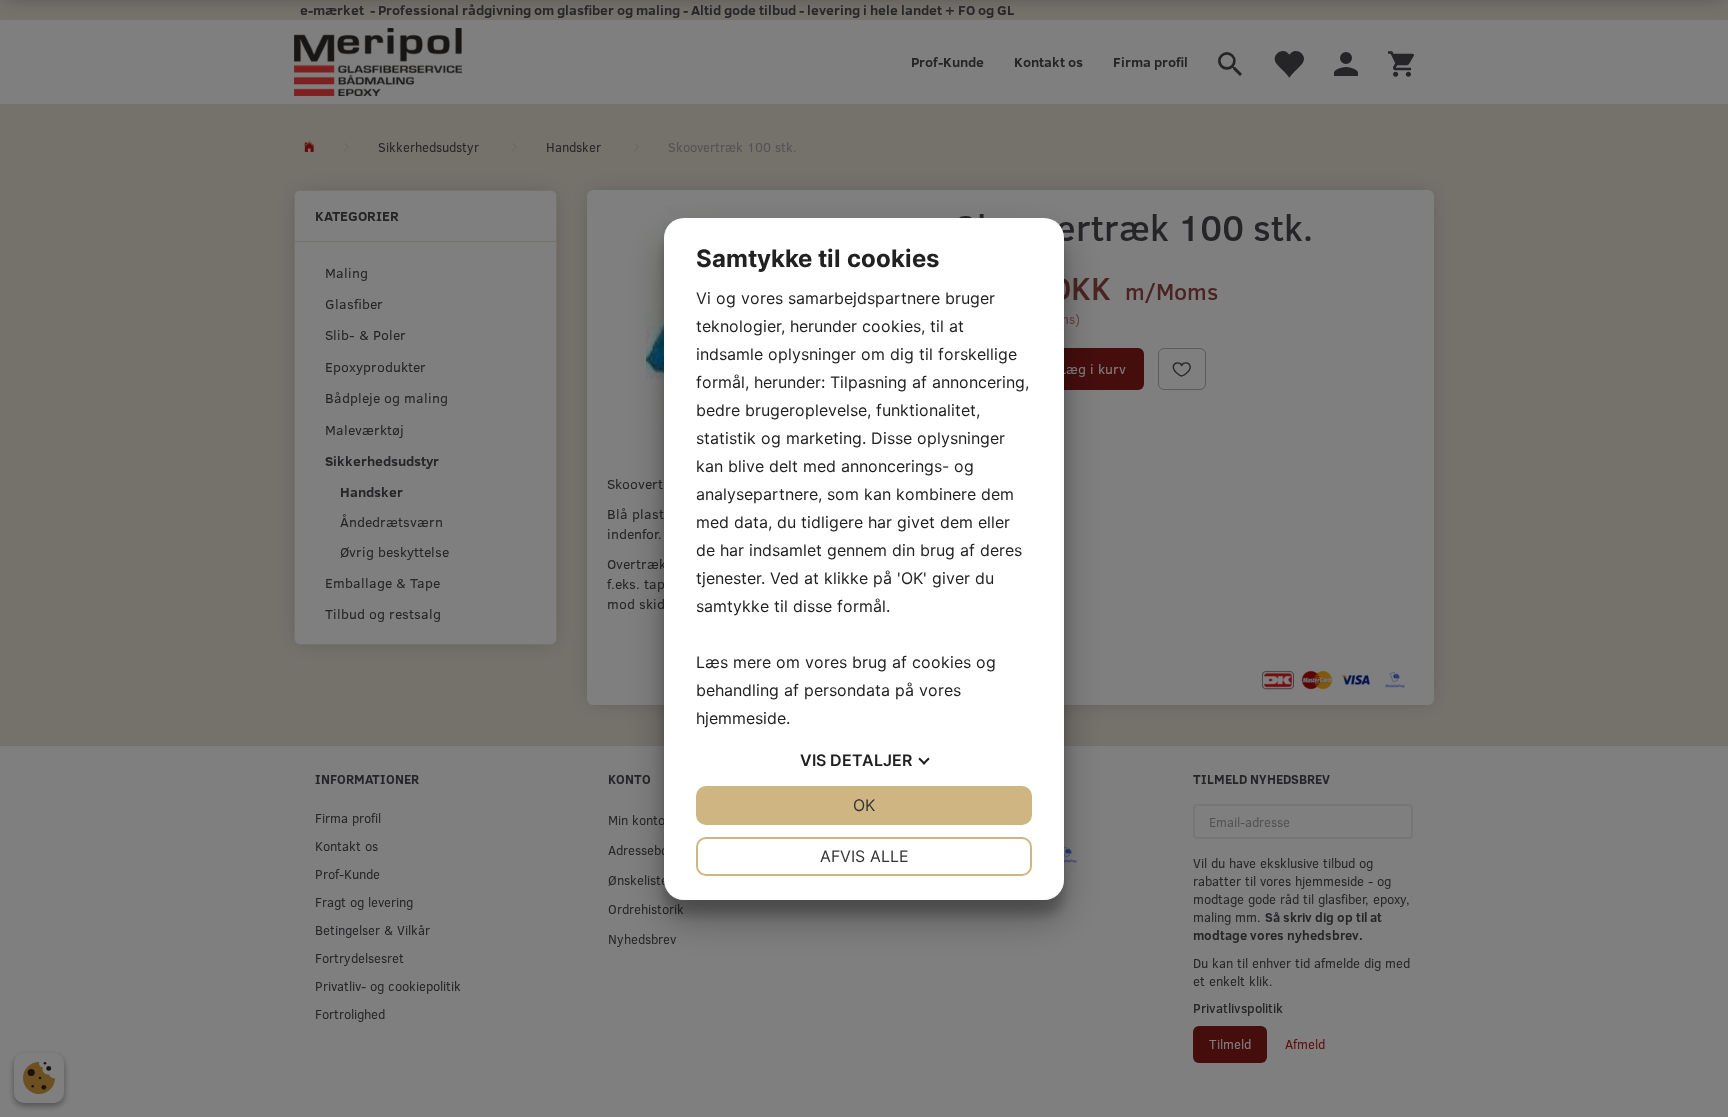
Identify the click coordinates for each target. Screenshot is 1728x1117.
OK (864, 805)
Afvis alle (864, 856)
